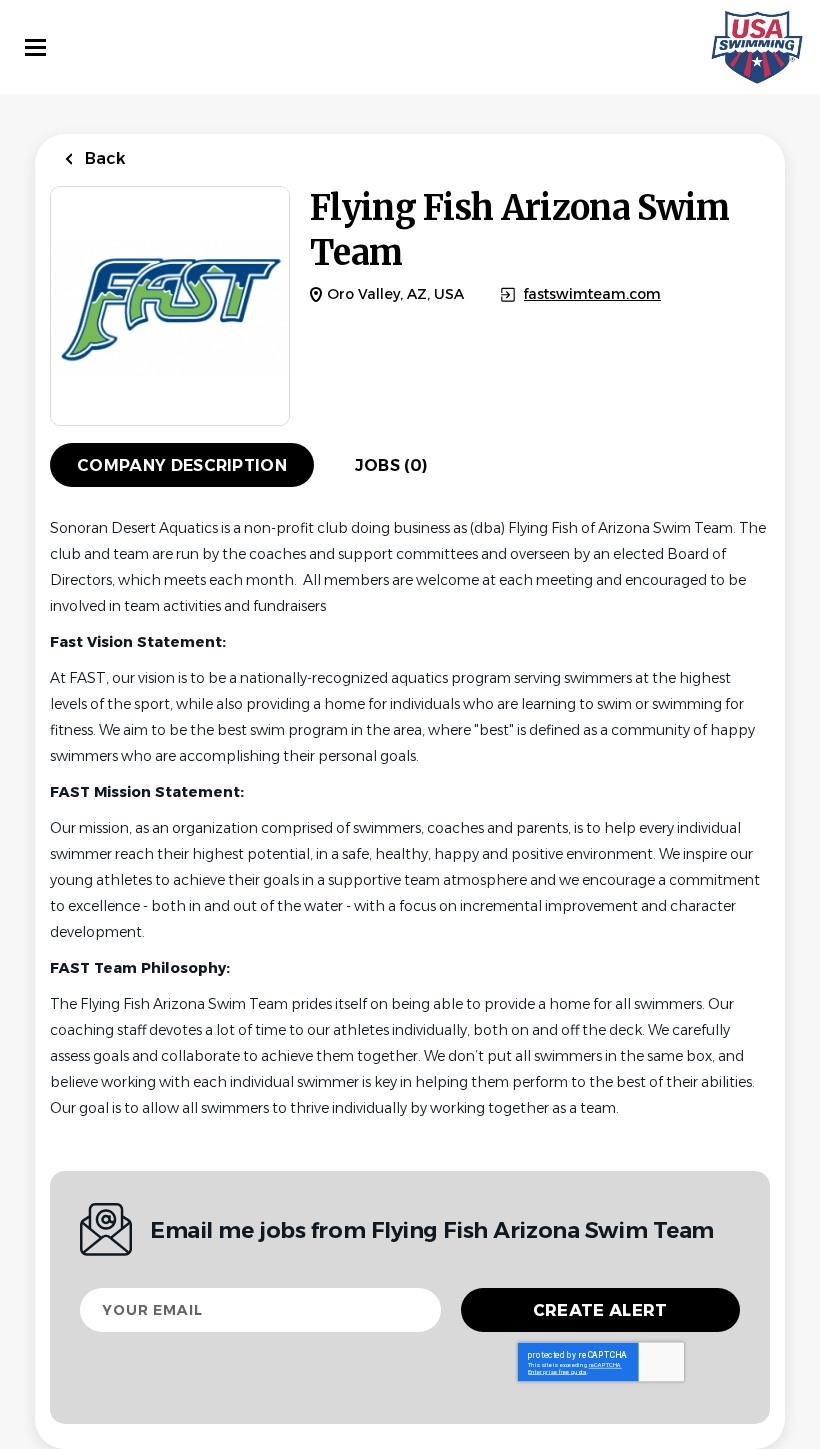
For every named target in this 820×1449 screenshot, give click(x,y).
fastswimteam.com (592, 294)
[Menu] (35, 47)
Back (103, 158)
